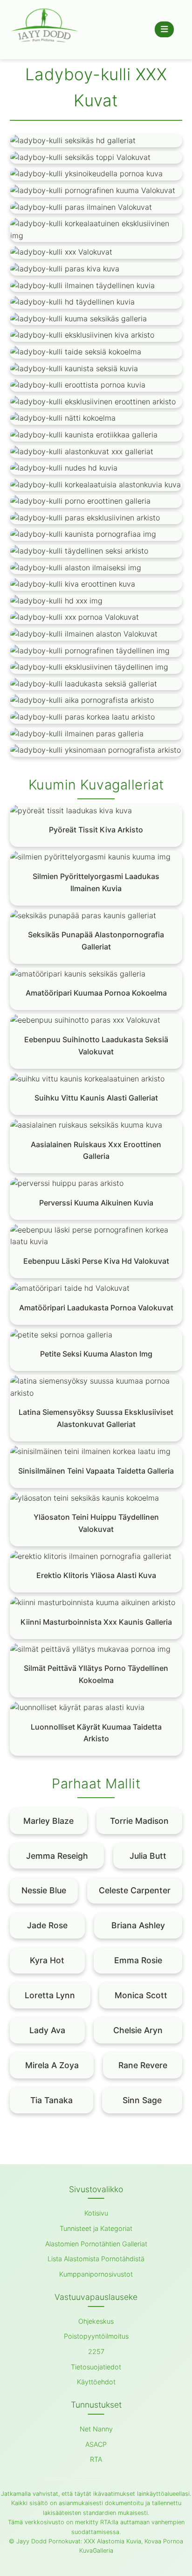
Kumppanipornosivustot (96, 2274)
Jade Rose (47, 1925)
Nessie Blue (44, 1890)
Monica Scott (141, 1995)
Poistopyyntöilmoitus (96, 2336)
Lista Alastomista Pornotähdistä (96, 2259)
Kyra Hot (47, 1960)
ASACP (96, 2444)
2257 (96, 2351)
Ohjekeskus (96, 2321)
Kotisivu (96, 2213)
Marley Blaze (48, 1821)
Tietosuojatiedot (96, 2367)
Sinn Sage (142, 2100)
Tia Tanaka (51, 2100)
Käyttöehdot (96, 2382)
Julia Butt (148, 1856)
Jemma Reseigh (57, 1856)
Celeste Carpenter (135, 1890)
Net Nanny (96, 2429)
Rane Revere (143, 2065)
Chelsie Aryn (138, 2030)
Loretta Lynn (50, 1995)
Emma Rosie (138, 1960)
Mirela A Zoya (52, 2065)
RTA (96, 2459)
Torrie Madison (139, 1821)
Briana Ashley (138, 1925)
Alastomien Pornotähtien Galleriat (96, 2244)
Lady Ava (47, 2030)
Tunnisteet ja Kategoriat (96, 2228)
